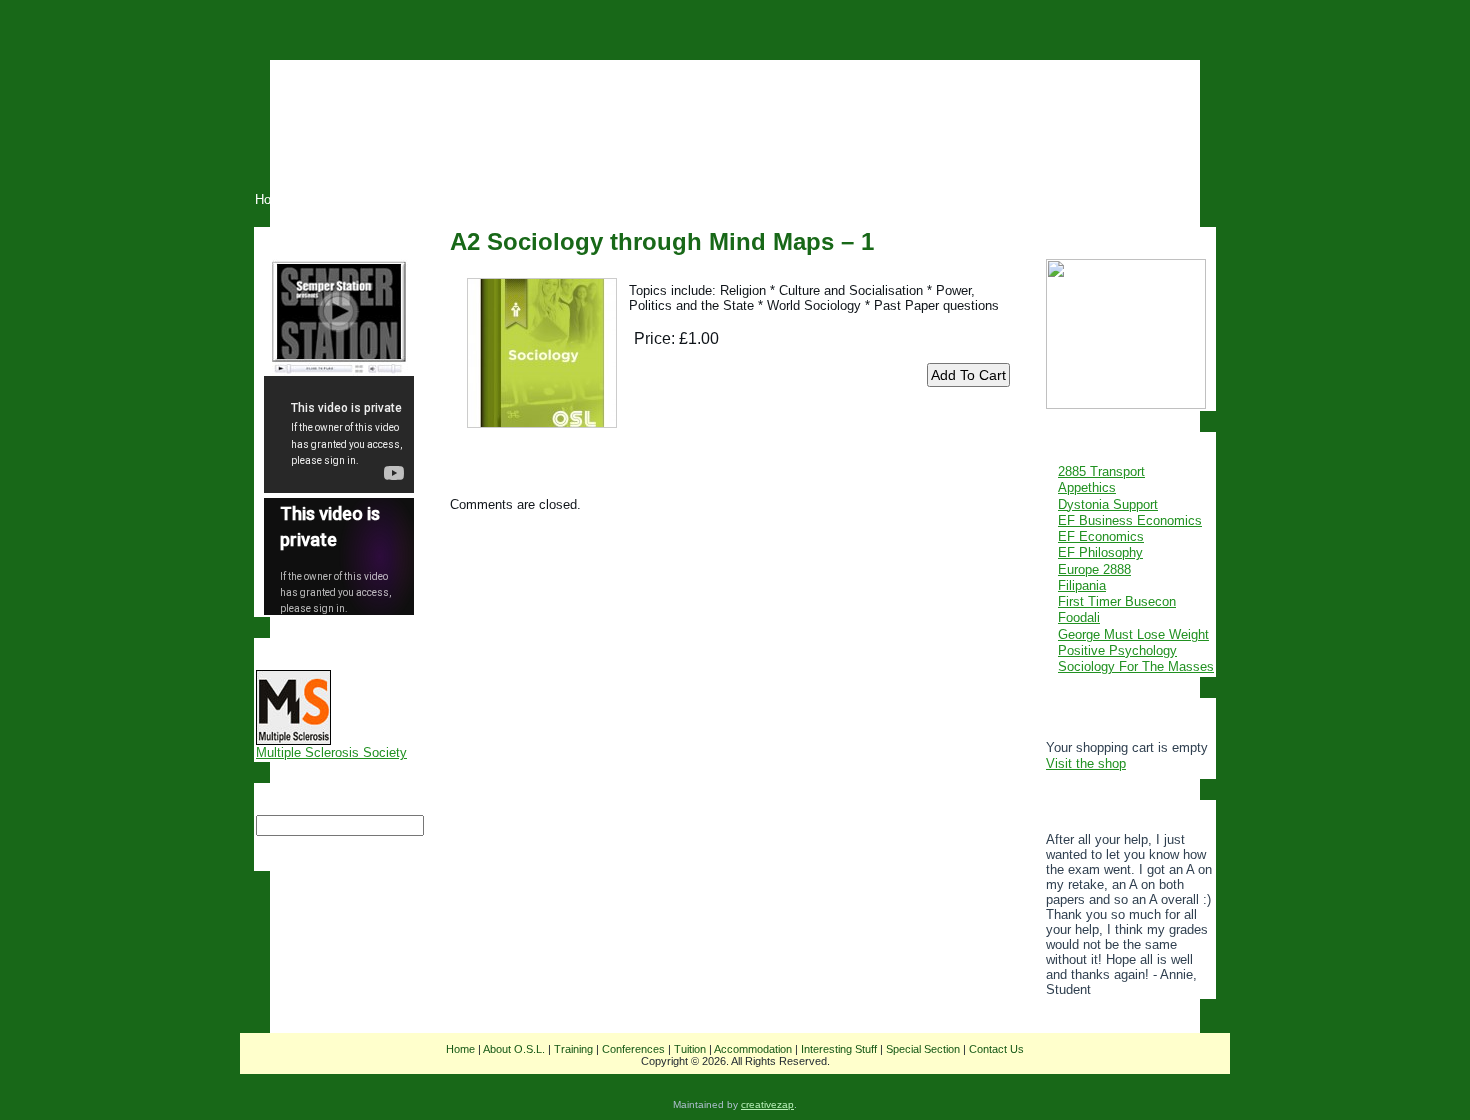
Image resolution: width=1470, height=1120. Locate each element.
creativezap (767, 1104)
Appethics (1087, 487)
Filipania (1082, 585)
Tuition (690, 1049)
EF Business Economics (1130, 520)
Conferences (633, 1049)
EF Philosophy (1100, 552)
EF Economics (1101, 536)
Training (573, 1049)
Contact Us (996, 1049)
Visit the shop (1086, 763)
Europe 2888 (1094, 569)
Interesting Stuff (839, 1049)
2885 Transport (1101, 471)
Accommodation (753, 1049)
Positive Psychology (1117, 650)
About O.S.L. (514, 1049)
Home (460, 1049)
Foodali (1079, 617)
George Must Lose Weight (1133, 634)
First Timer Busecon (1117, 601)
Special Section (923, 1049)
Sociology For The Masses (1136, 666)
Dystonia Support (1108, 504)
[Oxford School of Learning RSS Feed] (258, 1063)
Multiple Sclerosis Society (331, 752)
